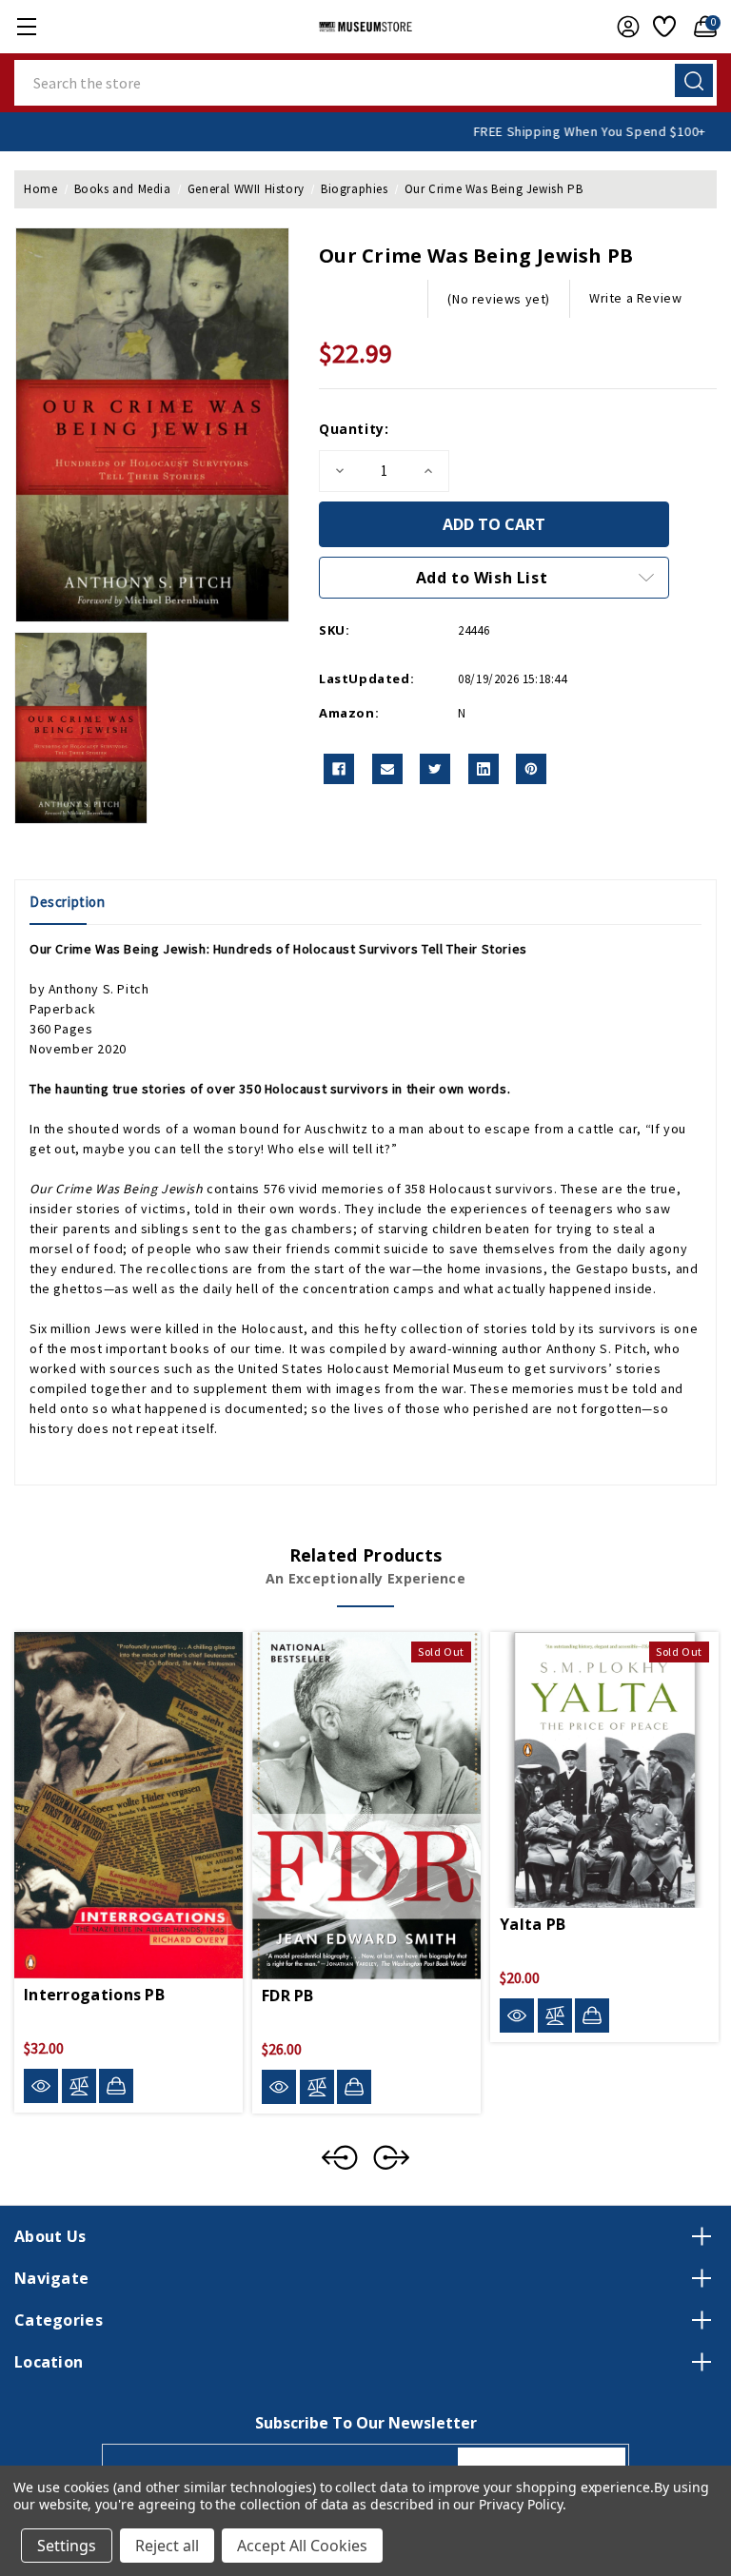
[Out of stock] (354, 2087)
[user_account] (623, 27)
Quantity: (354, 429)
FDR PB (288, 1996)
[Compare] (79, 2086)
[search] (694, 80)
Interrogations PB (94, 1995)
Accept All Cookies (302, 2546)
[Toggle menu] (26, 26)
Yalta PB (533, 1924)
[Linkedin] (484, 769)
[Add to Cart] (116, 2086)
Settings (67, 2546)
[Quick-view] (41, 2086)
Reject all (167, 2546)
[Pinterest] (531, 769)
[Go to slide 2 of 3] (391, 2157)
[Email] (387, 769)
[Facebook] (339, 769)
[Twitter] (435, 769)
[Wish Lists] (662, 27)
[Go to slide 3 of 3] (340, 2157)
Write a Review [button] (635, 298)
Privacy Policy (520, 2504)
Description (68, 902)
